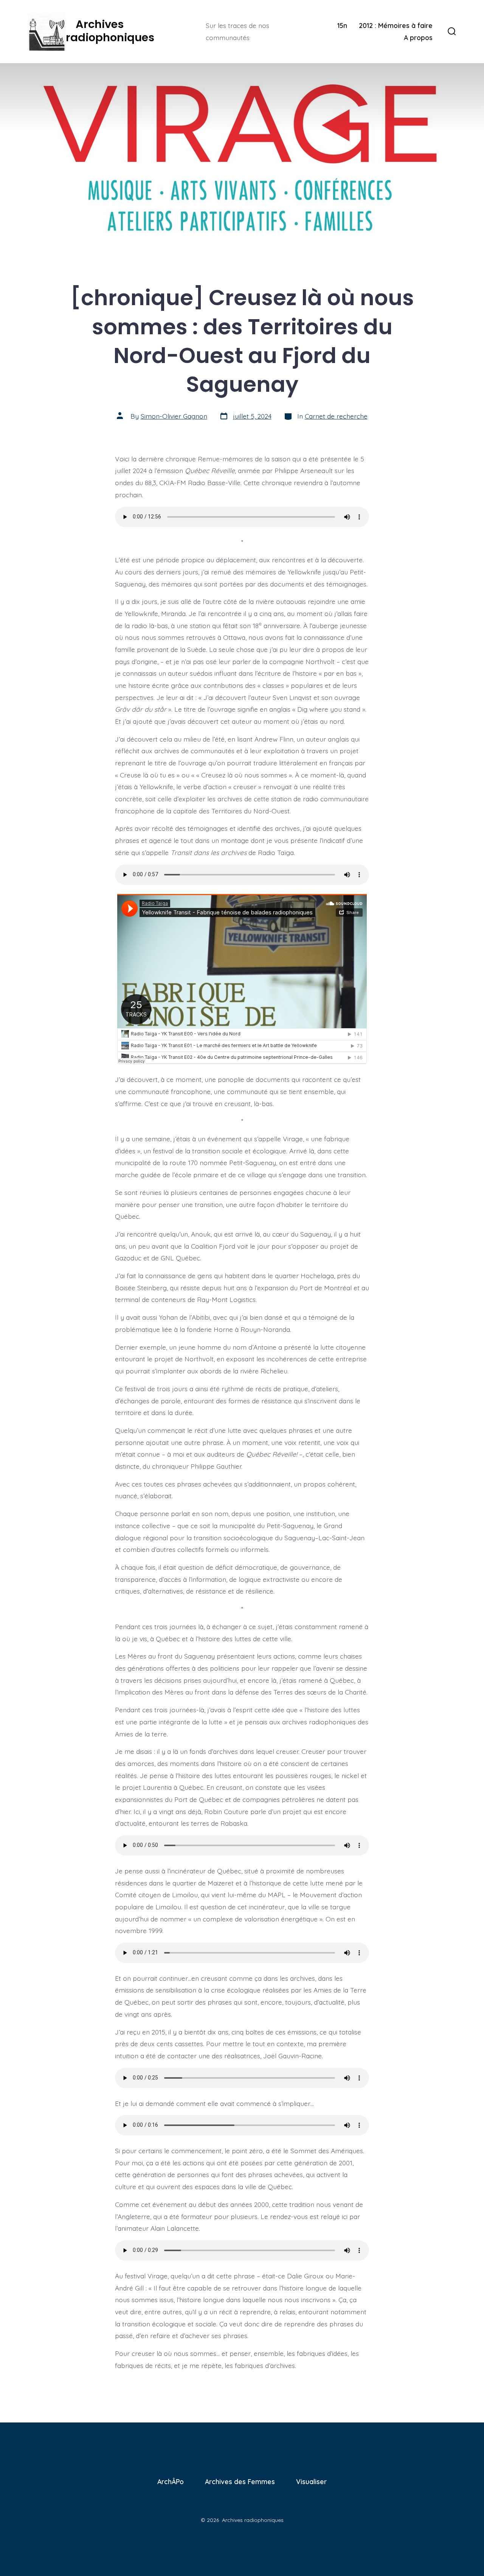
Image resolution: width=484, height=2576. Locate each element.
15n (342, 25)
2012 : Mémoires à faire (396, 25)
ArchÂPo (171, 2481)
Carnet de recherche (336, 416)
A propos (418, 37)
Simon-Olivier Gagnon (174, 416)
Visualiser (311, 2481)
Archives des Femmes (240, 2481)
